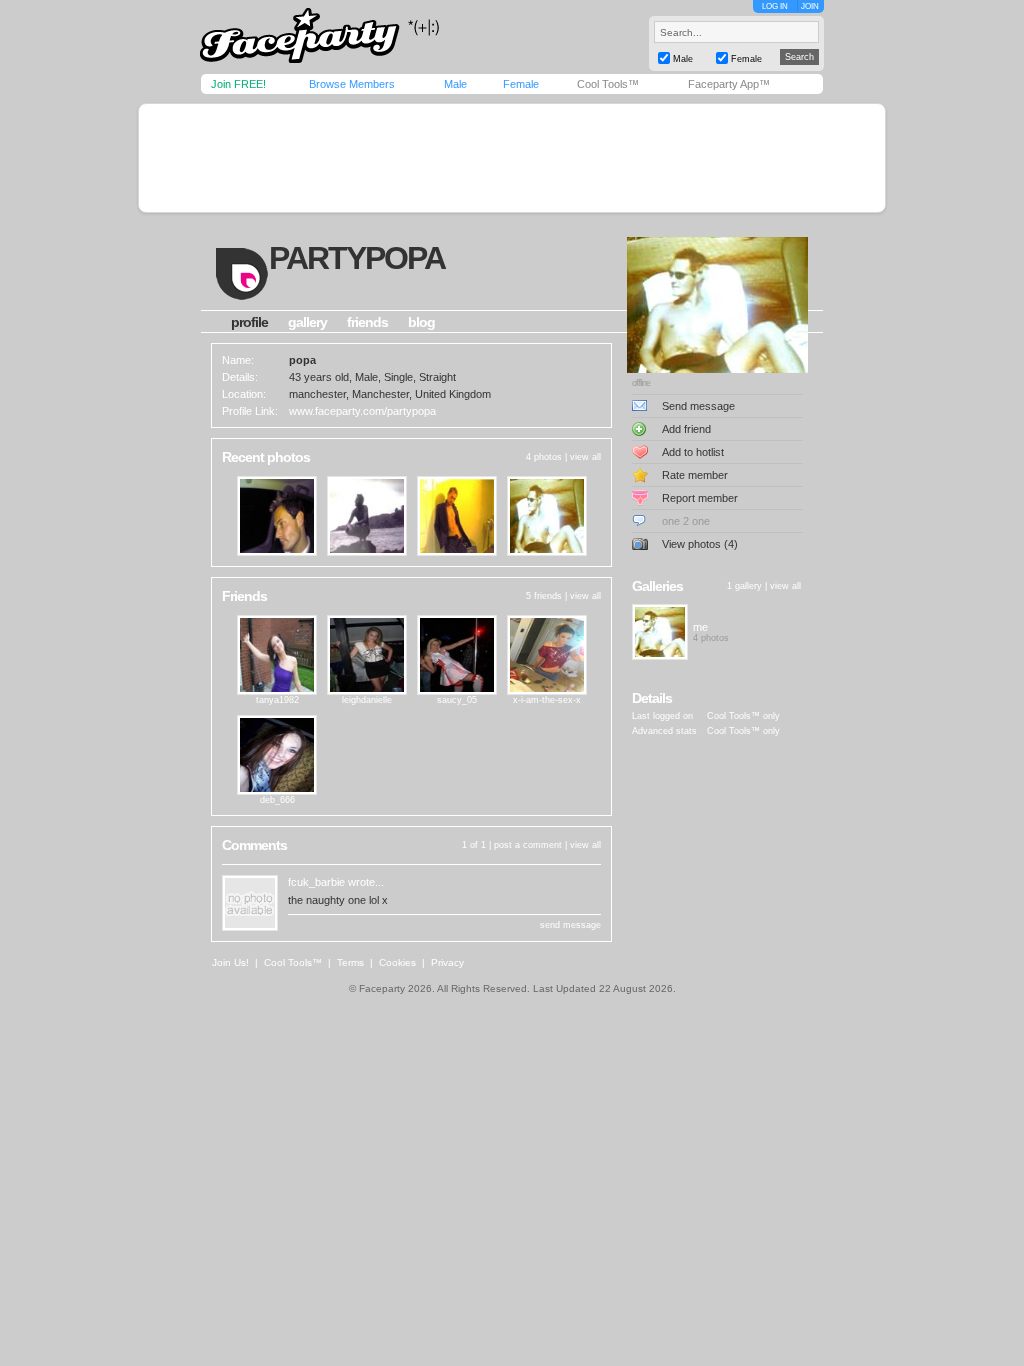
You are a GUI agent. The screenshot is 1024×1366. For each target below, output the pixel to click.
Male (455, 84)
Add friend (686, 429)
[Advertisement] (512, 158)
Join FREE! (238, 84)
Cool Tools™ (608, 84)
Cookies (397, 962)
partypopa (357, 258)
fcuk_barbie (316, 882)
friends (367, 322)
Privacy (447, 962)
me (700, 627)
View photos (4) (700, 544)
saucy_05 (457, 700)
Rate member (695, 475)
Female (521, 84)
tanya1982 (277, 700)
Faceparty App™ (729, 84)
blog (421, 322)
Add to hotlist (693, 452)
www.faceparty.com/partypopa (362, 411)
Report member (700, 498)
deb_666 (277, 800)
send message (570, 925)
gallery (307, 322)
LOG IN (775, 6)
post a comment (528, 845)
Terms (350, 962)
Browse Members (352, 84)
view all (585, 457)
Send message (698, 406)
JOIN (810, 6)
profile (249, 322)
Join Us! (230, 962)
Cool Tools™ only (743, 716)
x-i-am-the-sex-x (547, 700)
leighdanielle (367, 700)
